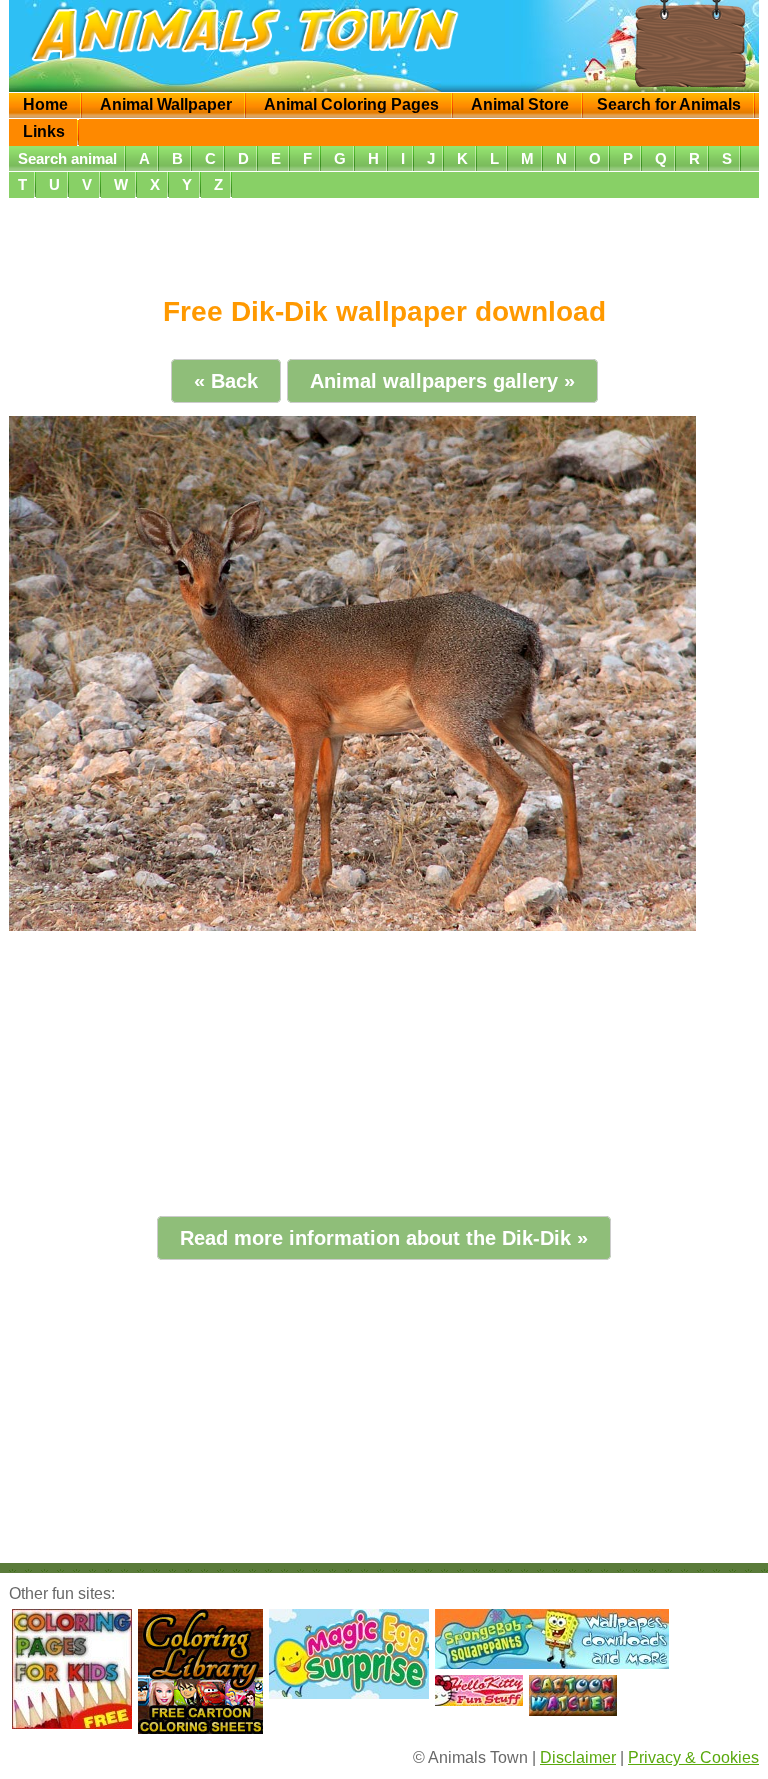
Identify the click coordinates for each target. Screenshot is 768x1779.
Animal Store (520, 104)
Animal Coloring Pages (351, 104)
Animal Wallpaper (166, 104)
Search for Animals (669, 104)
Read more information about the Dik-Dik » (384, 1238)
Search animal (67, 158)
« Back (226, 381)
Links (44, 131)
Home (45, 104)
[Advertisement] (384, 240)
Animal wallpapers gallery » (442, 381)
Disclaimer (578, 1757)
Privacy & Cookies (693, 1757)
